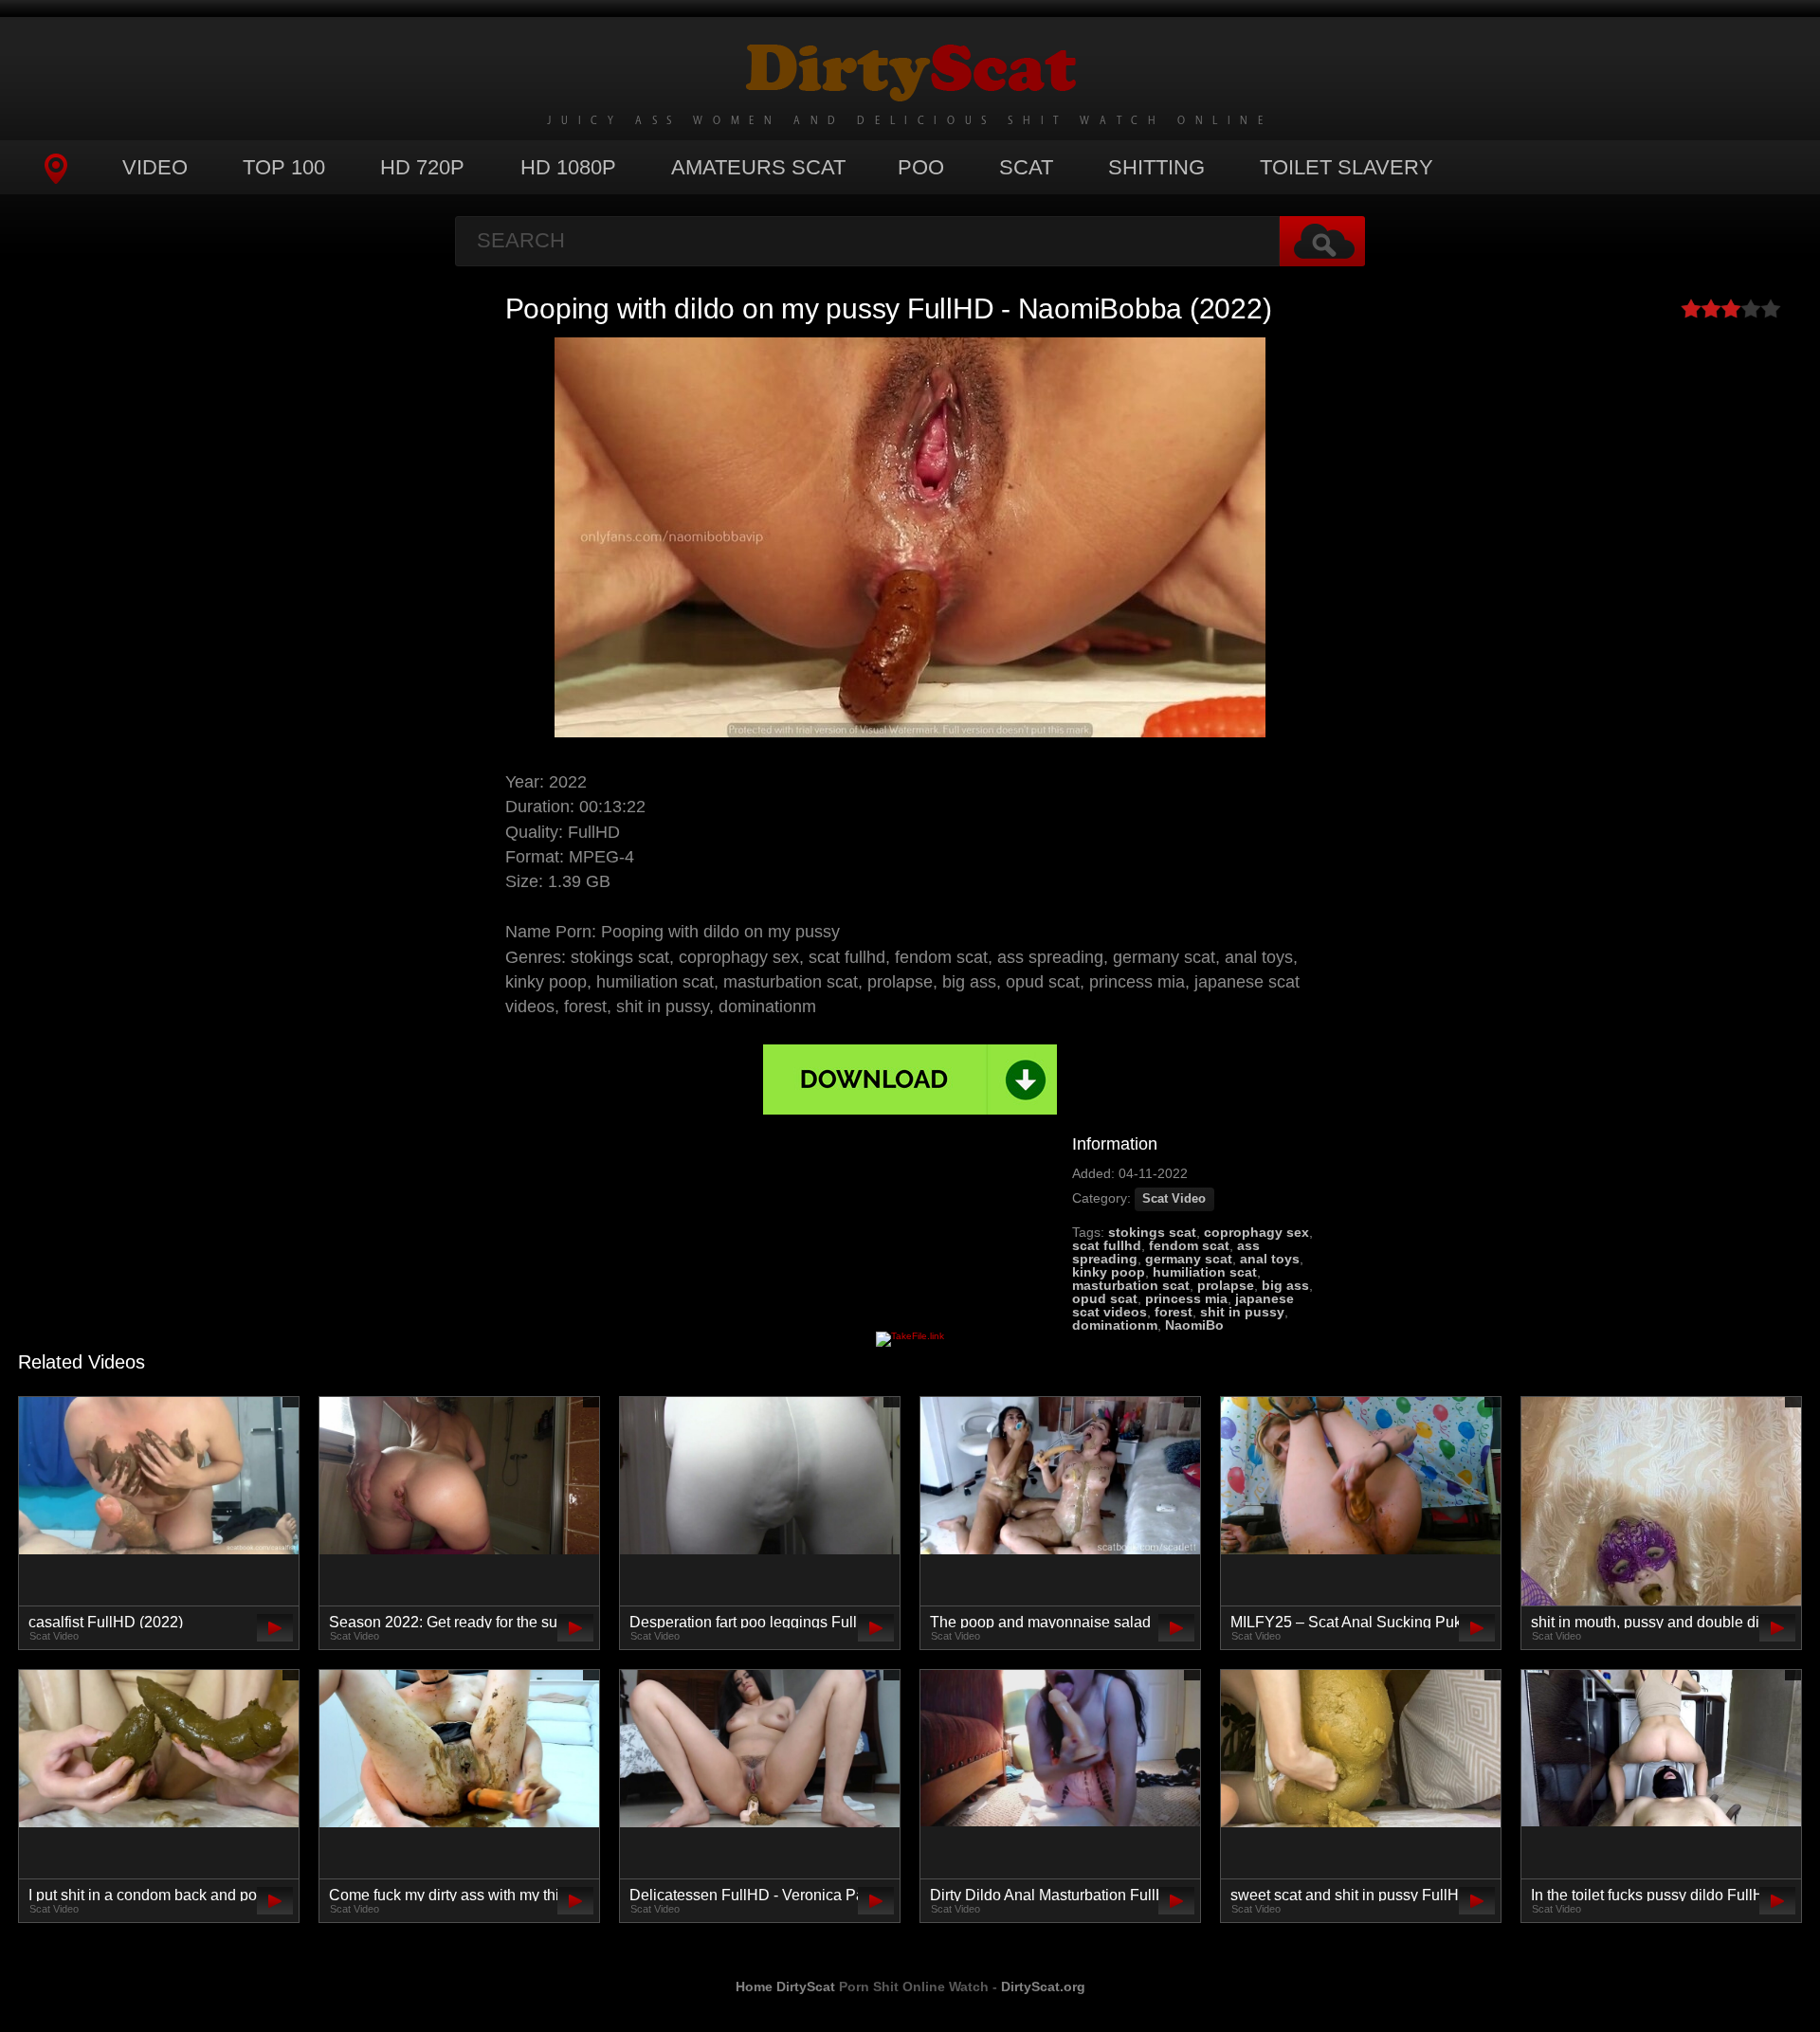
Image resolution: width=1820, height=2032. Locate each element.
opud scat (1105, 1298)
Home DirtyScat (785, 1987)
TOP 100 (284, 167)
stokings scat (1152, 1232)
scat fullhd (1107, 1245)
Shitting (1156, 167)
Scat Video (1174, 1199)
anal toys (1270, 1259)
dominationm (1115, 1325)
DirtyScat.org (1043, 1987)
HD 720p (422, 167)
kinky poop (1109, 1272)
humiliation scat (1205, 1272)
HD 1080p (568, 167)
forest (1174, 1312)
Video (155, 167)
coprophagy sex (1256, 1232)
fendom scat (1189, 1245)
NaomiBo (1194, 1325)
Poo (921, 167)
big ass (1285, 1285)
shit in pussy (1242, 1312)
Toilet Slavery (1347, 167)
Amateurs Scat (758, 167)
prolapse (1226, 1285)
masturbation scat (1131, 1285)
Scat (1026, 167)
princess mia (1186, 1298)
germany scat (1189, 1259)
